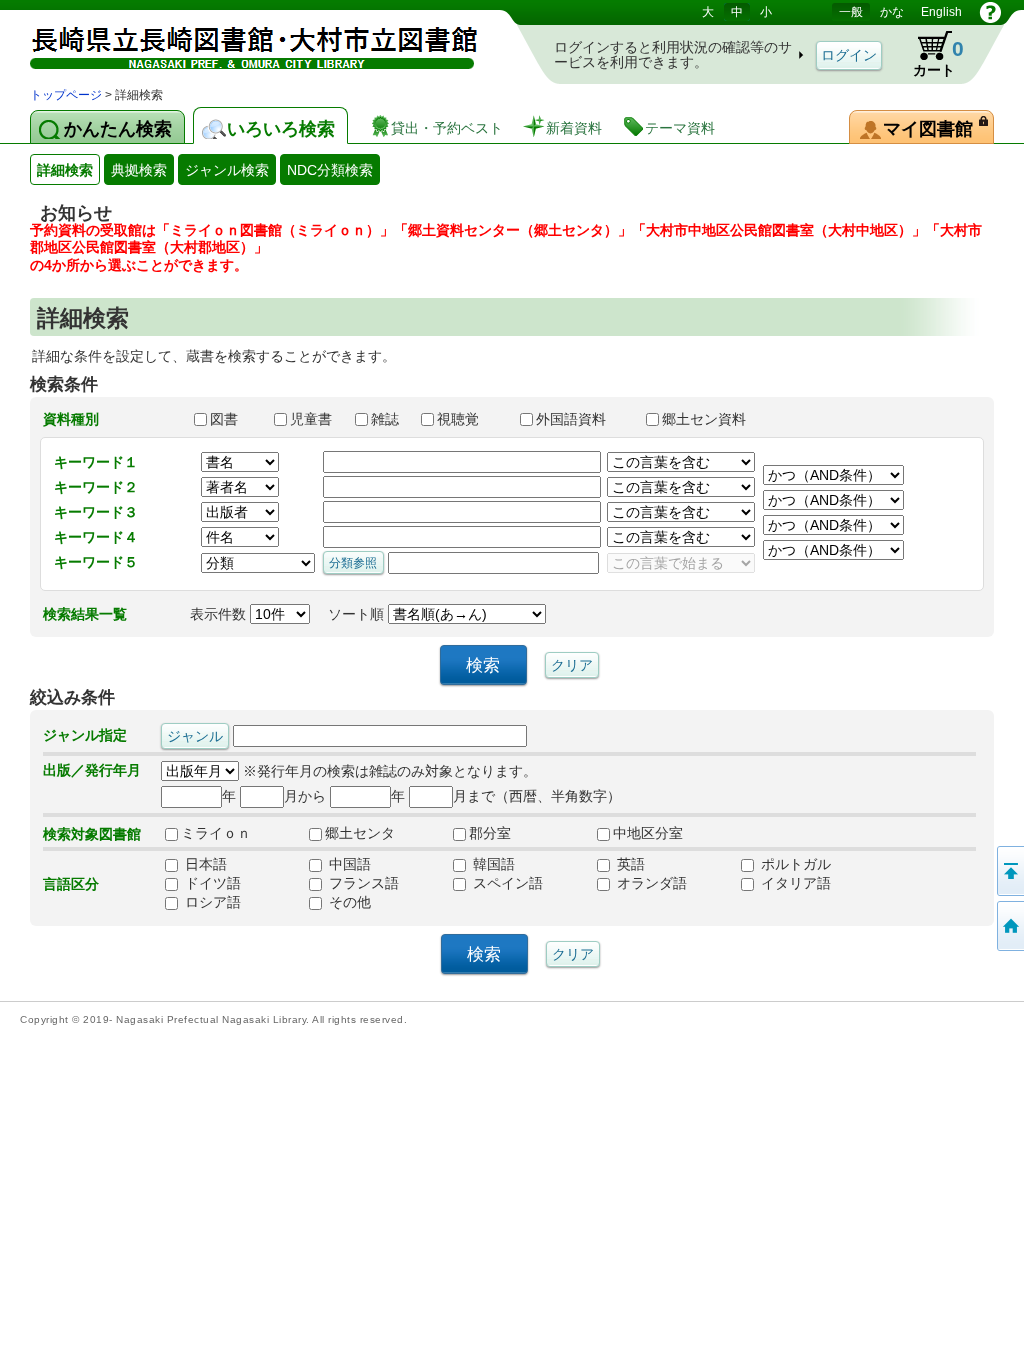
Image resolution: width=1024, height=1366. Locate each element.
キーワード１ (96, 462)
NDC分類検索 (330, 170)
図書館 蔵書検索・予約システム (240, 42)
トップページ (66, 95)
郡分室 (490, 833)
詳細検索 (65, 170)
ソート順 (358, 614)
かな (892, 12)
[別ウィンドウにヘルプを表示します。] (990, 12)
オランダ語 (650, 883)
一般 (851, 12)
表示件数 (220, 614)
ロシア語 (211, 902)
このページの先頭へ (1009, 871)
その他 (348, 902)
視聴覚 (469, 419)
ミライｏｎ (216, 833)
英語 (629, 864)
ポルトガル (794, 864)
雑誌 (387, 419)
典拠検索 (139, 170)
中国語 (348, 864)
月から (305, 796)
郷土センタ (360, 833)
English (941, 12)
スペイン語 (506, 883)
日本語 (204, 864)
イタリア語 (794, 883)
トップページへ (1009, 926)
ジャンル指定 (85, 735)
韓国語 (492, 864)
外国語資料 (582, 419)
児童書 (313, 419)
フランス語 (362, 883)
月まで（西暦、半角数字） (537, 796)
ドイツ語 (211, 883)
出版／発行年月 (92, 770)
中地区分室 (648, 833)
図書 (233, 419)
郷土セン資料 (713, 419)
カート (929, 54)
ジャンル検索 (227, 170)
